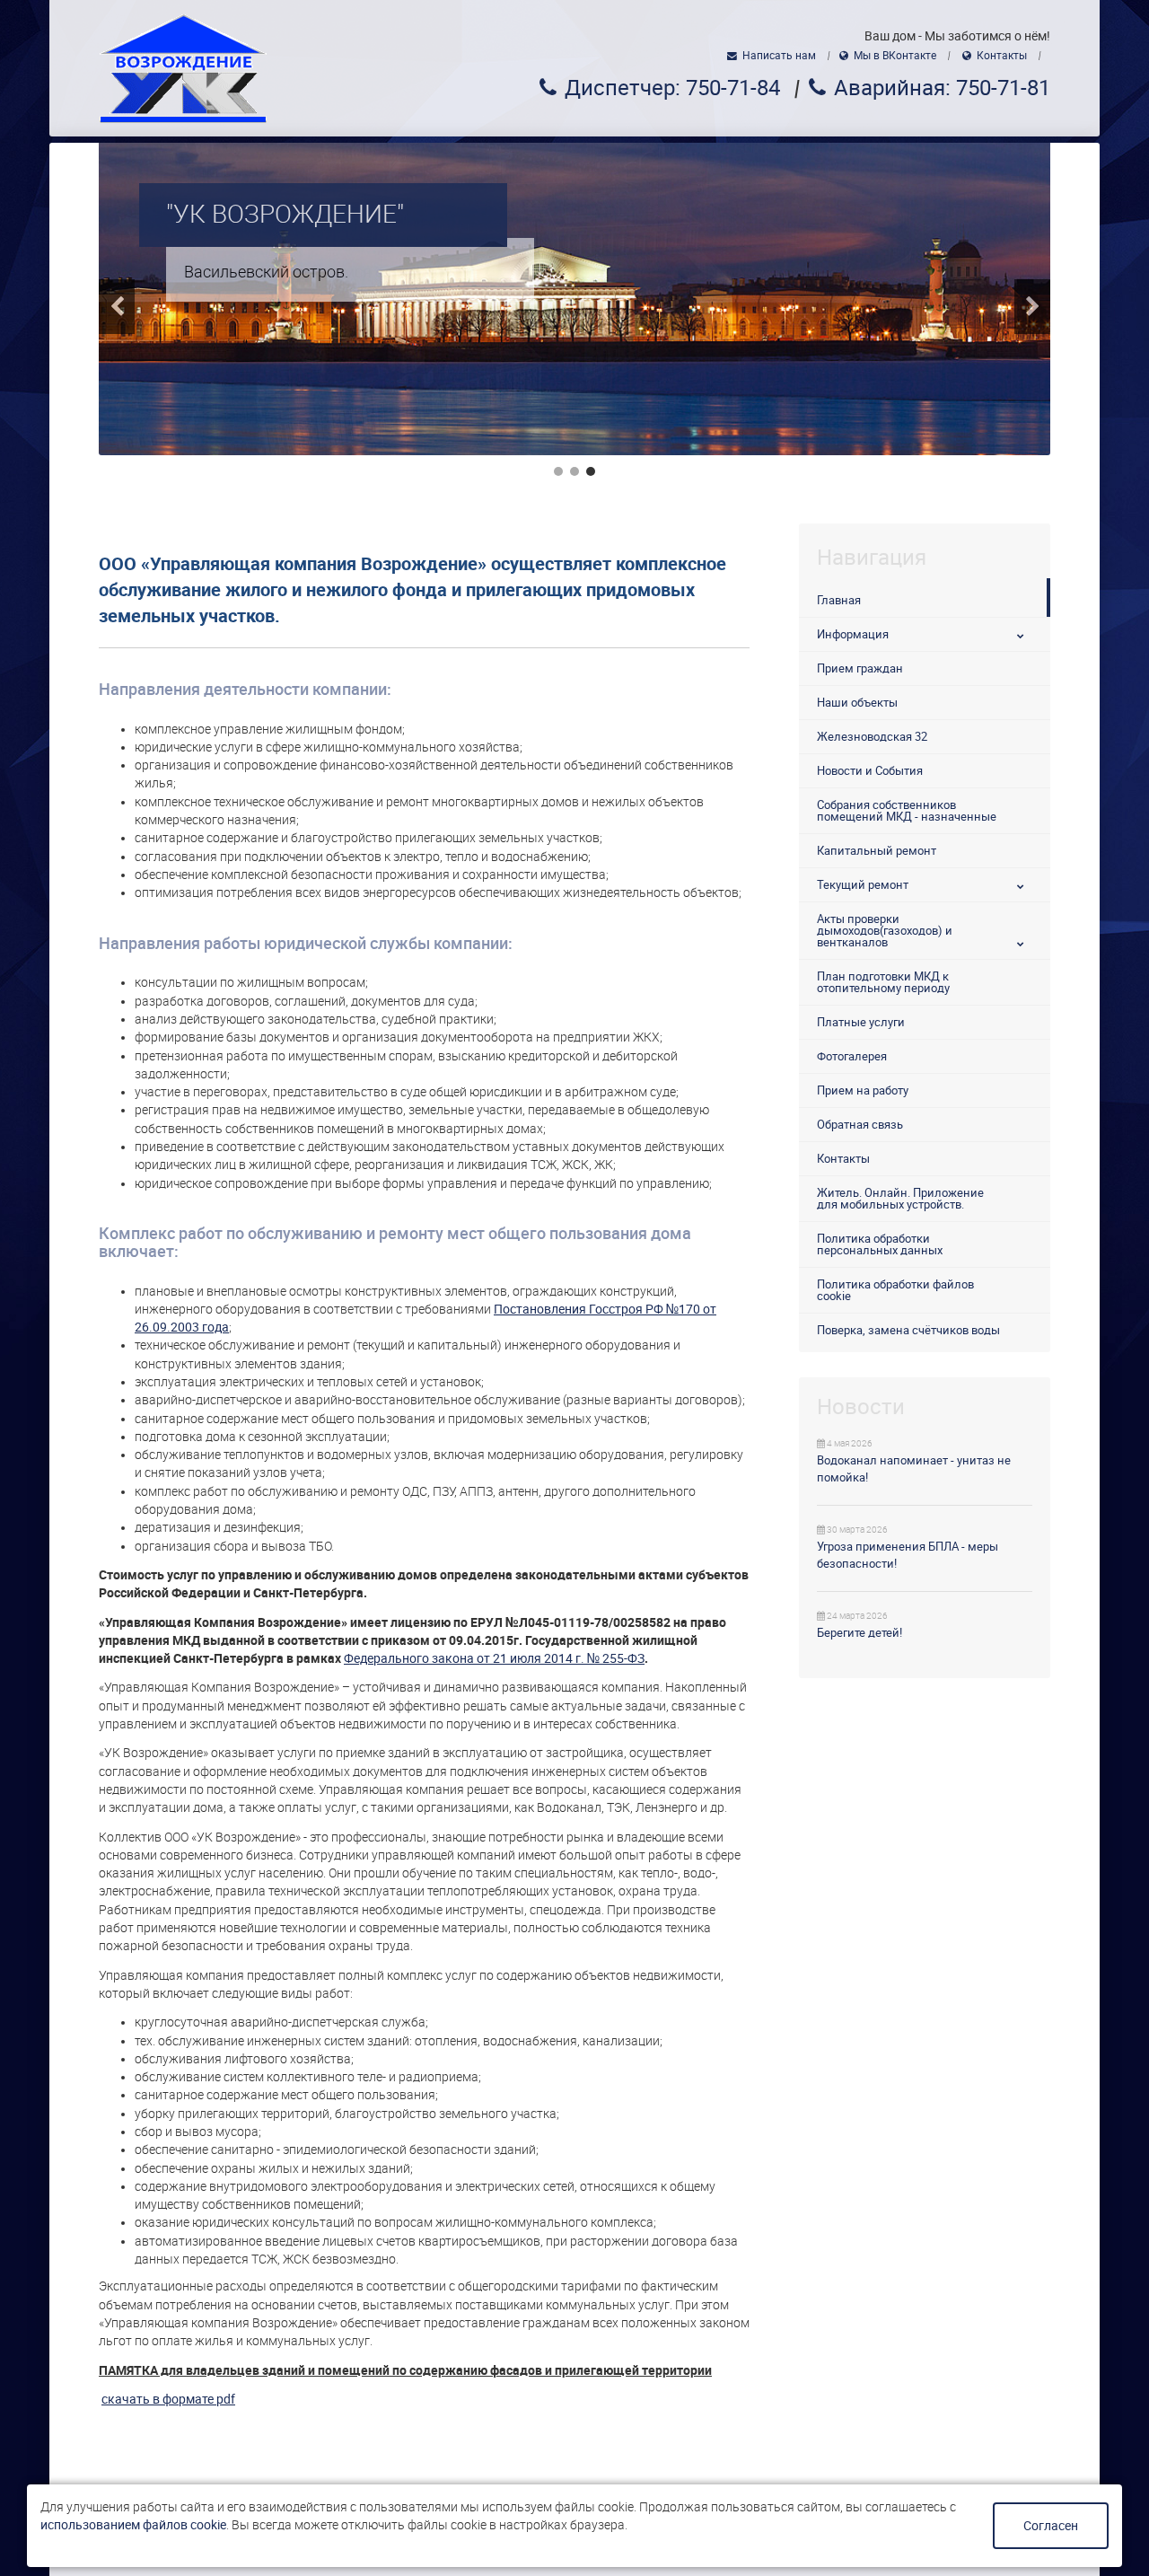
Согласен (1051, 2526)
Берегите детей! (860, 1633)
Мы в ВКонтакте (895, 56)
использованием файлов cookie (133, 2525)
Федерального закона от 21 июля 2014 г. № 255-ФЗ (494, 1658)
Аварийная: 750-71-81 (942, 88)
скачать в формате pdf (168, 2399)
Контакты (1002, 56)
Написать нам (779, 56)
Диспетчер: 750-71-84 (672, 88)
